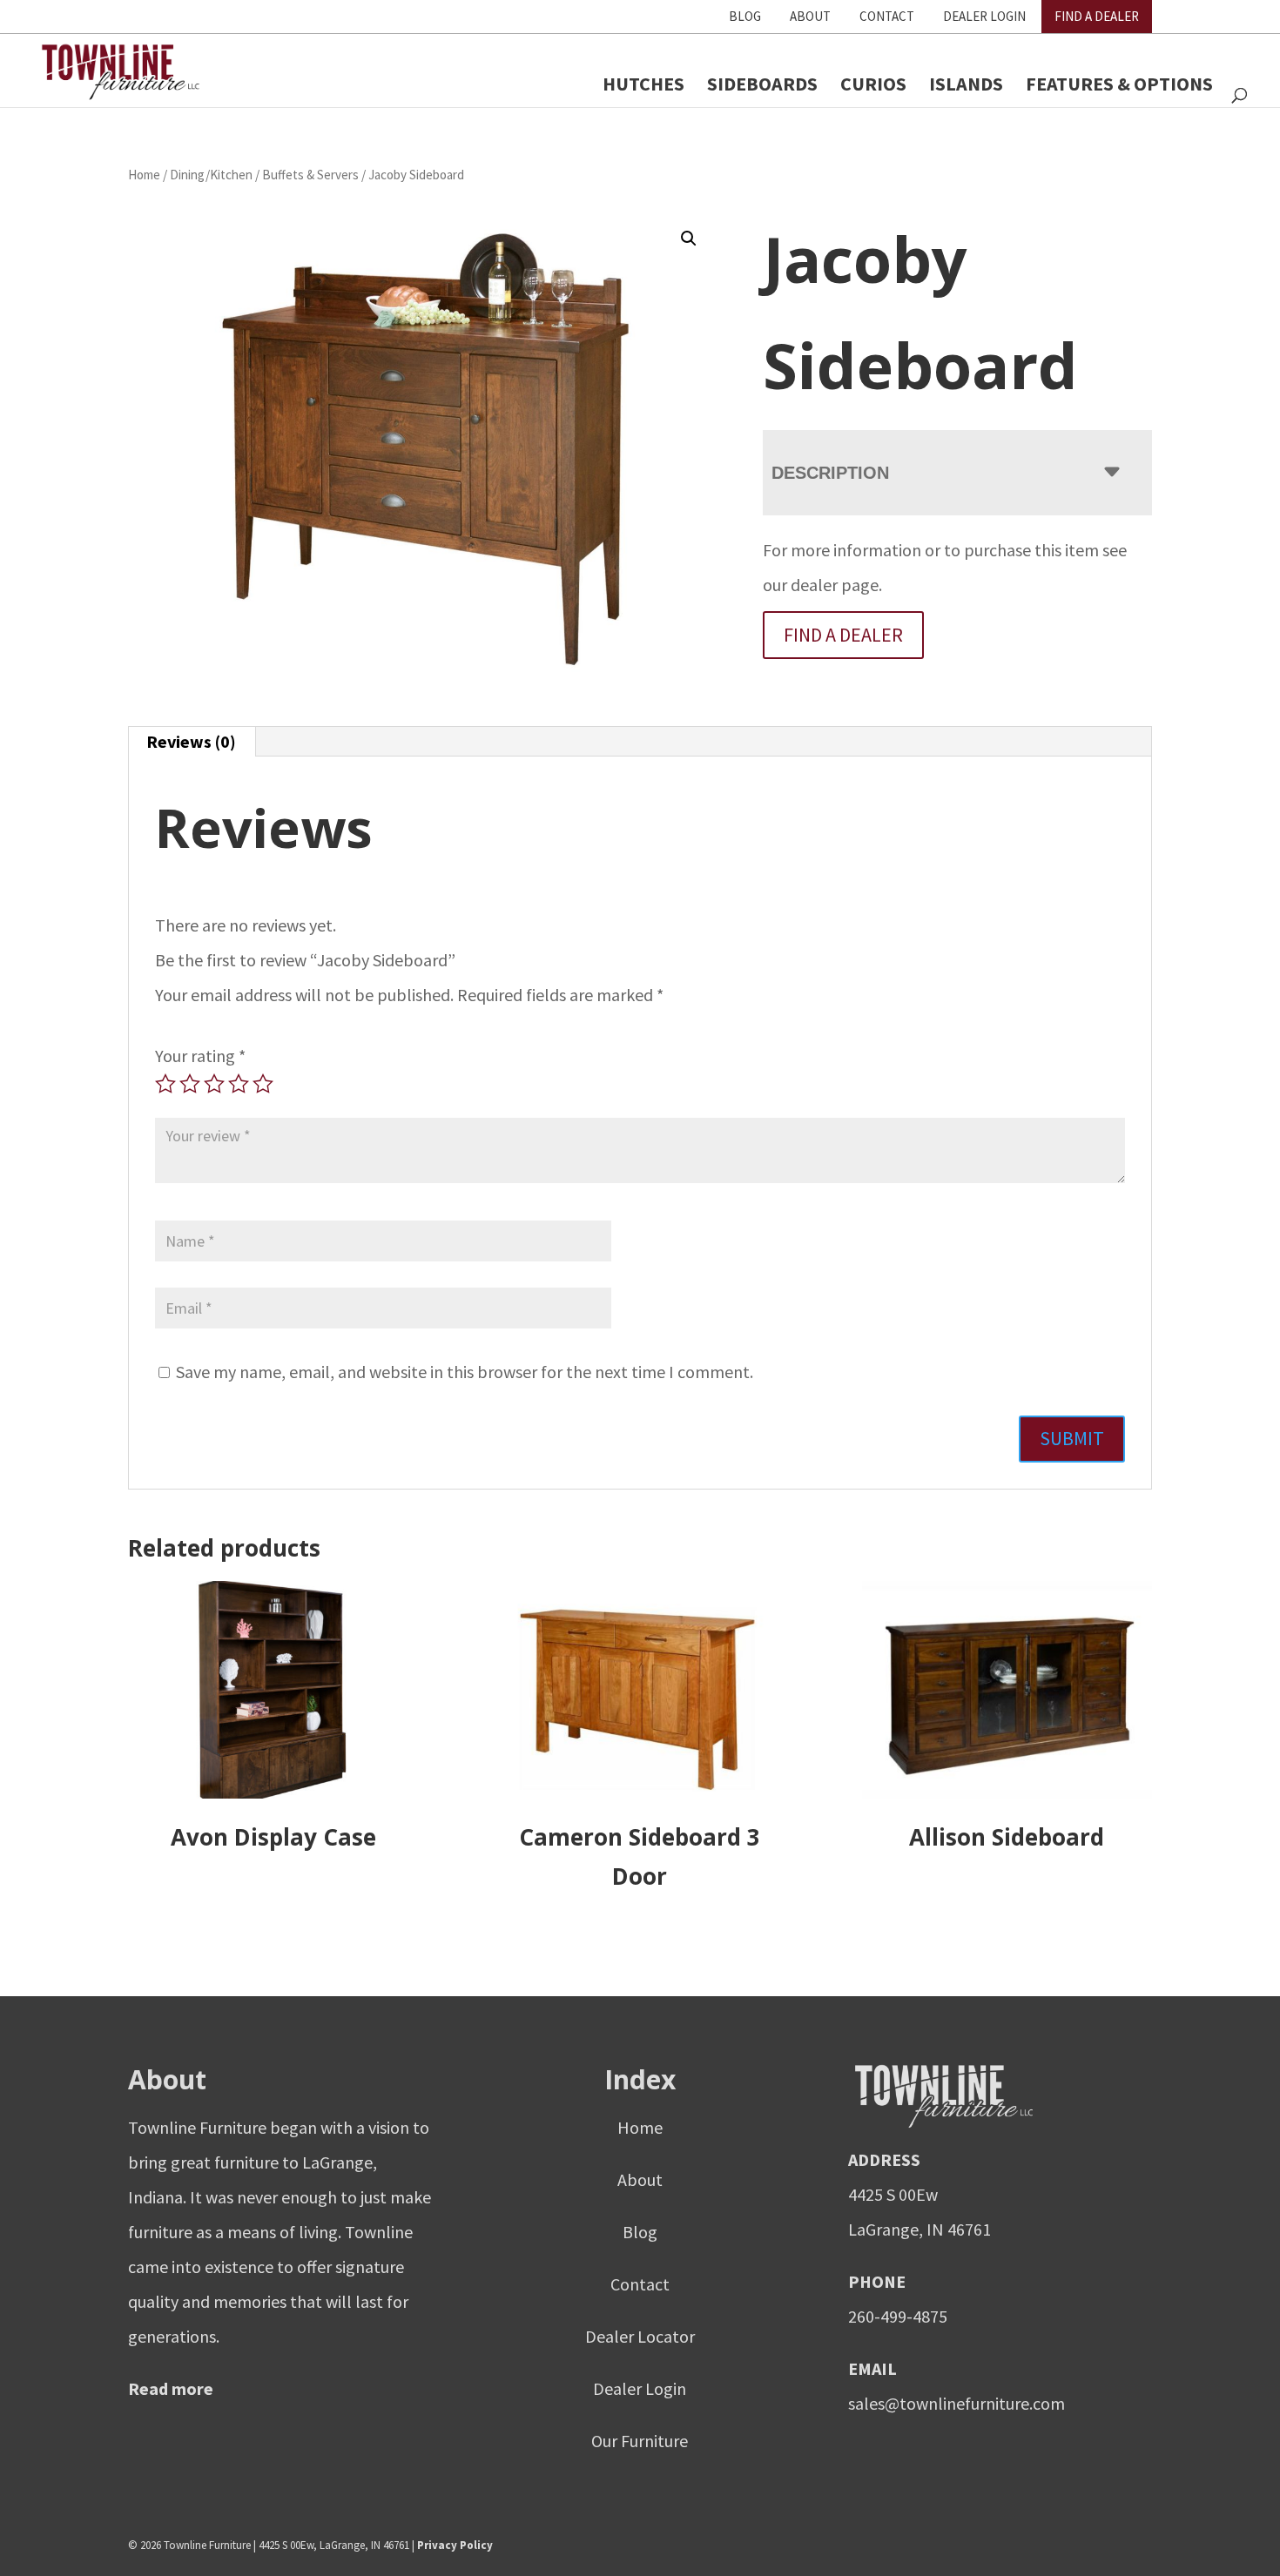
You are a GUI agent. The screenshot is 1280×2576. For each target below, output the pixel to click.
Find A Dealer (1097, 16)
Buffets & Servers (310, 175)
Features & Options (1119, 84)
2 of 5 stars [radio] (190, 1084)
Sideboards (762, 84)
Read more (171, 2388)
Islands (966, 84)
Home (144, 175)
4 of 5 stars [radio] (239, 1084)
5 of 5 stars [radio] (263, 1084)
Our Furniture (640, 2441)
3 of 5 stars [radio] (214, 1084)
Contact (887, 16)
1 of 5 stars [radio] (165, 1084)
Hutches (643, 84)
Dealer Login (984, 16)
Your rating (200, 1056)
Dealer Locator (640, 2336)
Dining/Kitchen (211, 175)
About (810, 16)
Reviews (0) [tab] (191, 741)
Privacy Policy (455, 2545)
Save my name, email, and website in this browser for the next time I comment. (465, 1372)
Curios (873, 84)
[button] (689, 239)
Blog (745, 16)
